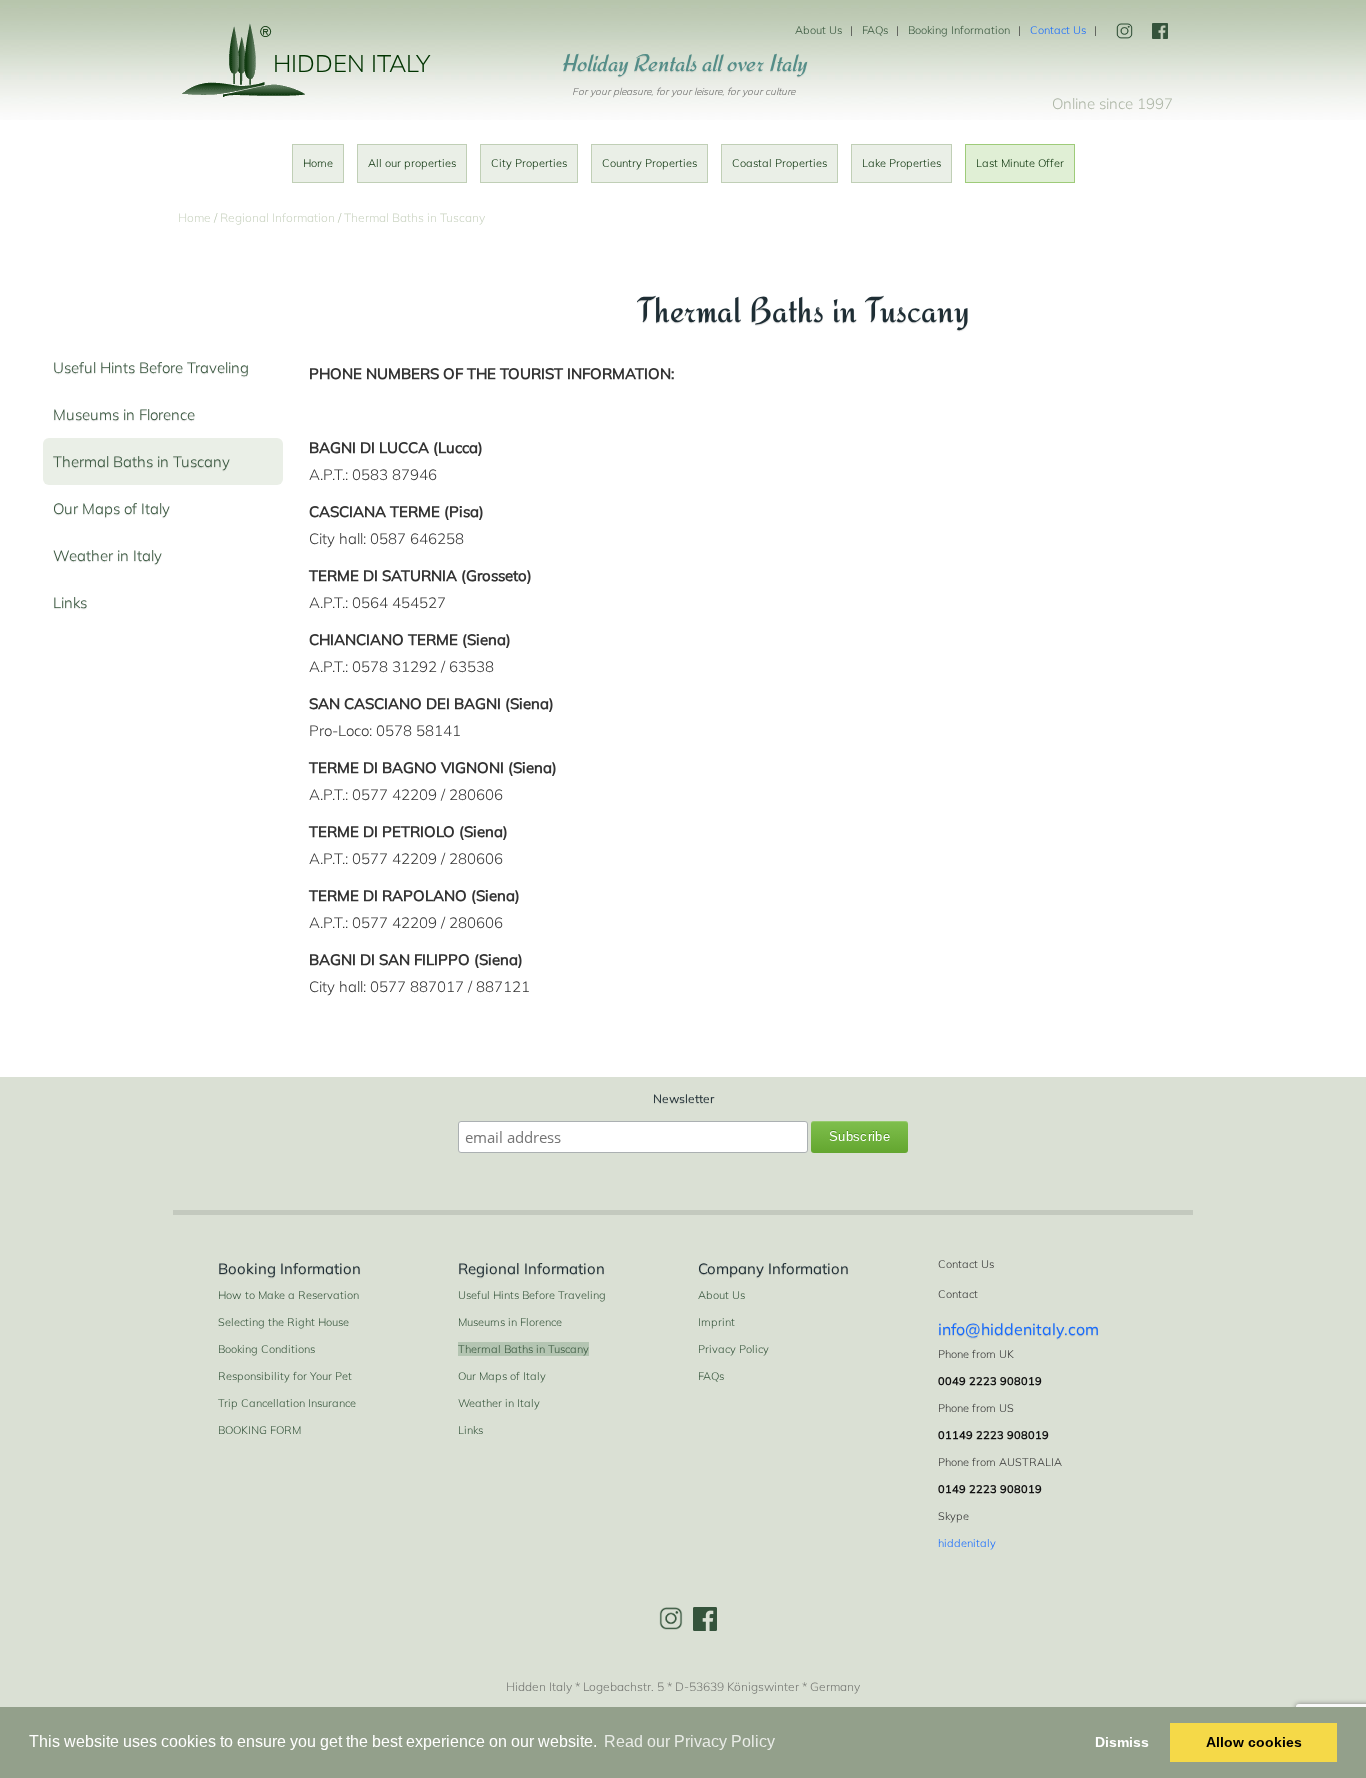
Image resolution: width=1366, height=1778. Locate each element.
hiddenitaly (967, 1543)
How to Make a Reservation (288, 1295)
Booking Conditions (266, 1349)
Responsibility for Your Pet (285, 1376)
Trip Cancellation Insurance (287, 1403)
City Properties (529, 163)
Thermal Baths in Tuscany (141, 461)
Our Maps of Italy (111, 508)
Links (70, 602)
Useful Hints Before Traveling (151, 367)
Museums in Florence (124, 414)
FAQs (875, 30)
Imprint (716, 1322)
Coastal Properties (779, 163)
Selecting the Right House (283, 1322)
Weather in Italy (107, 555)
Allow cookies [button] (1254, 1742)
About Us (818, 30)
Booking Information (959, 30)
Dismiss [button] (1122, 1742)
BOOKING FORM (259, 1430)
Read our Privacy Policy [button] (689, 1741)
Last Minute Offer (1020, 163)
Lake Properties (901, 163)
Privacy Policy (733, 1349)
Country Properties (649, 163)
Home (318, 163)
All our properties (412, 163)
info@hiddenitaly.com (1018, 1329)
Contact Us (1058, 30)
